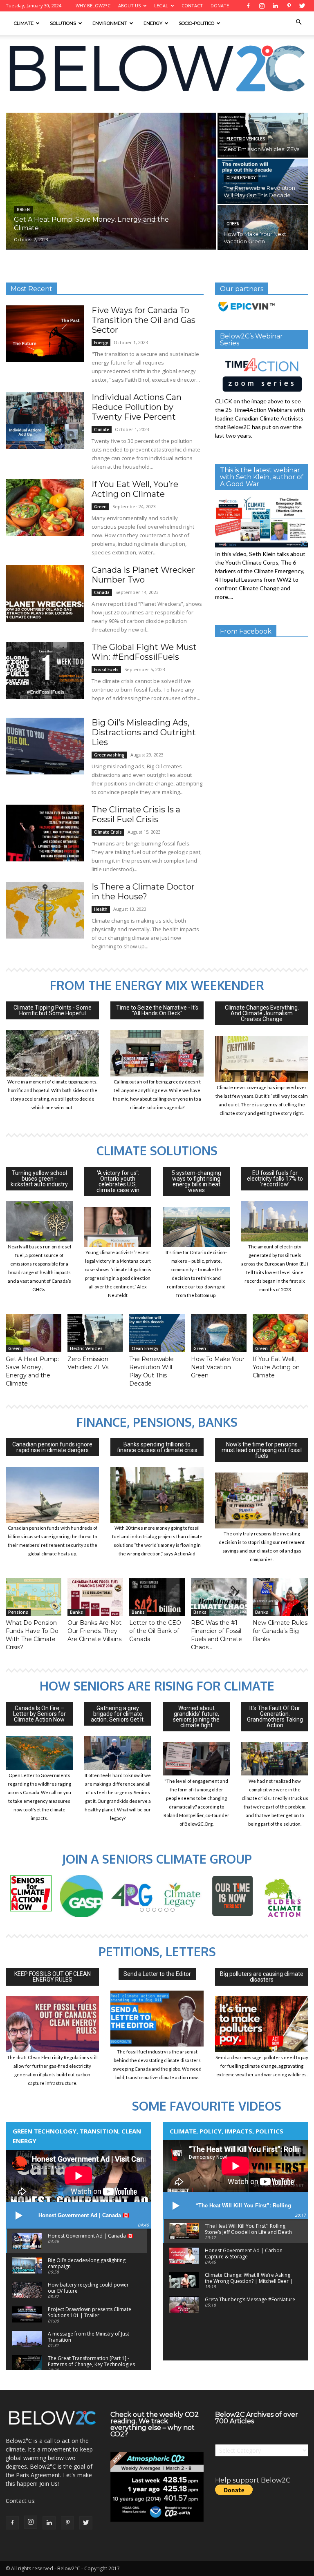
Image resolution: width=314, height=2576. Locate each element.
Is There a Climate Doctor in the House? (143, 892)
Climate (24, 23)
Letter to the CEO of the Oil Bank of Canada (155, 1631)
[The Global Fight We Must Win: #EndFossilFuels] (45, 671)
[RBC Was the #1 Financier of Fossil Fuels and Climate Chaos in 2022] (219, 1597)
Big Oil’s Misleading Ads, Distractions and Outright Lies (144, 732)
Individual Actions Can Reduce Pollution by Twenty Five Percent (137, 407)
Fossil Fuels (106, 670)
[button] (298, 22)
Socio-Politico (196, 23)
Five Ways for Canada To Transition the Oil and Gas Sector (144, 320)
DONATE (220, 6)
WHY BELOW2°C (93, 6)
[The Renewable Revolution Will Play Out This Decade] (263, 181)
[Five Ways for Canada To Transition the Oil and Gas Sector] (45, 334)
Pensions (18, 1612)
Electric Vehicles (246, 139)
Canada (102, 592)
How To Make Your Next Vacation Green (218, 1367)
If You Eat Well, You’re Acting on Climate (135, 489)
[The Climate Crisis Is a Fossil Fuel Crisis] (45, 833)
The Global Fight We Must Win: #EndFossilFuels (144, 652)
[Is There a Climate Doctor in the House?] (45, 910)
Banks (76, 1612)
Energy (153, 23)
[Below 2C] (157, 68)
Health (101, 909)
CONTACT (192, 6)
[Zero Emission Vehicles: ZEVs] (95, 1333)
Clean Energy (241, 178)
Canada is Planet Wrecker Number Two (143, 575)
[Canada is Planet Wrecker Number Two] (45, 593)
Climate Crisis (108, 832)
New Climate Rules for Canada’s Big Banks (280, 1631)
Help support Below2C (253, 2480)
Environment (110, 23)
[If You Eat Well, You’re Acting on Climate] (45, 508)
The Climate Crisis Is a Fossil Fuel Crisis (136, 814)
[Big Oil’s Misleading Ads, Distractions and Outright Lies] (45, 746)
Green (23, 210)
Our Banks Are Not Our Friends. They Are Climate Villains (94, 1631)
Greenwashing (109, 755)
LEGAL (161, 6)
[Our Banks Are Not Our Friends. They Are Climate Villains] (95, 1597)
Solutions (63, 23)
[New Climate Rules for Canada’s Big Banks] (280, 1597)
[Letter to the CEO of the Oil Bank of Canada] (157, 1597)
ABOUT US (129, 6)
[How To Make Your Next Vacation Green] (263, 227)
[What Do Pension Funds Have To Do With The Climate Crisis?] (34, 1597)
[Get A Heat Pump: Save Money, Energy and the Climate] (111, 181)
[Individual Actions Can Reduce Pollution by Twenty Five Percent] (45, 421)
